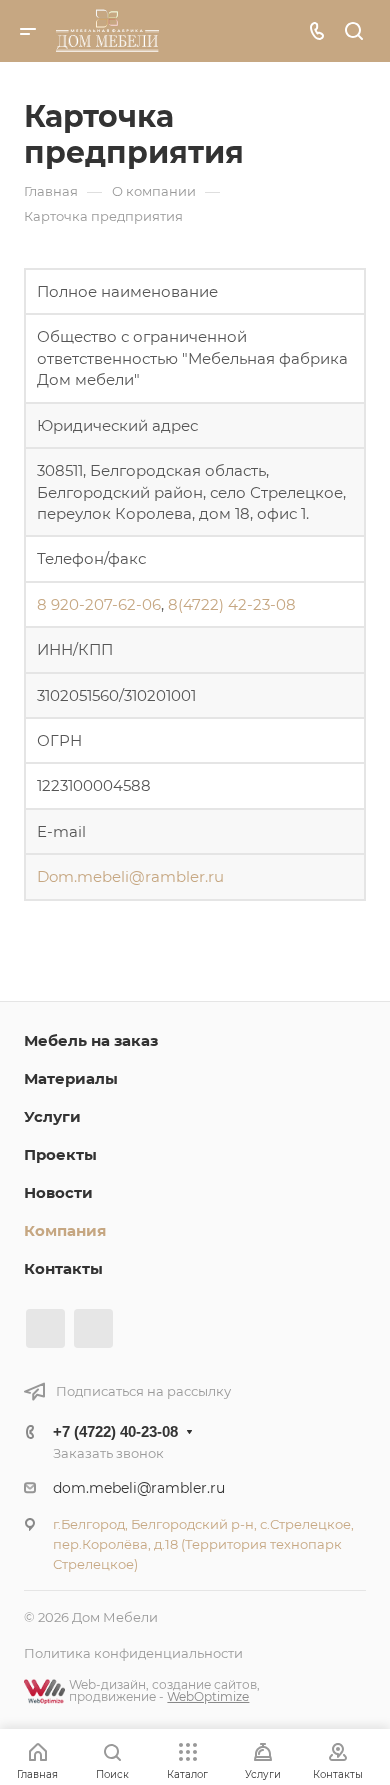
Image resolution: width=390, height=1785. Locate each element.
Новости (58, 1192)
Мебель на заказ (91, 1040)
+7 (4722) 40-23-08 (115, 1431)
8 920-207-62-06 (99, 604)
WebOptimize (208, 1696)
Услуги (52, 1116)
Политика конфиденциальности (133, 1653)
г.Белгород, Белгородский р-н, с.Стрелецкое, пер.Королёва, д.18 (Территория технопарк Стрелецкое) (203, 1544)
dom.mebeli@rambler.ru (139, 1488)
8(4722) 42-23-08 (232, 604)
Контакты (63, 1268)
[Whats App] (93, 1328)
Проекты (60, 1154)
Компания (65, 1230)
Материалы (71, 1078)
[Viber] (45, 1328)
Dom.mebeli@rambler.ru (130, 876)
